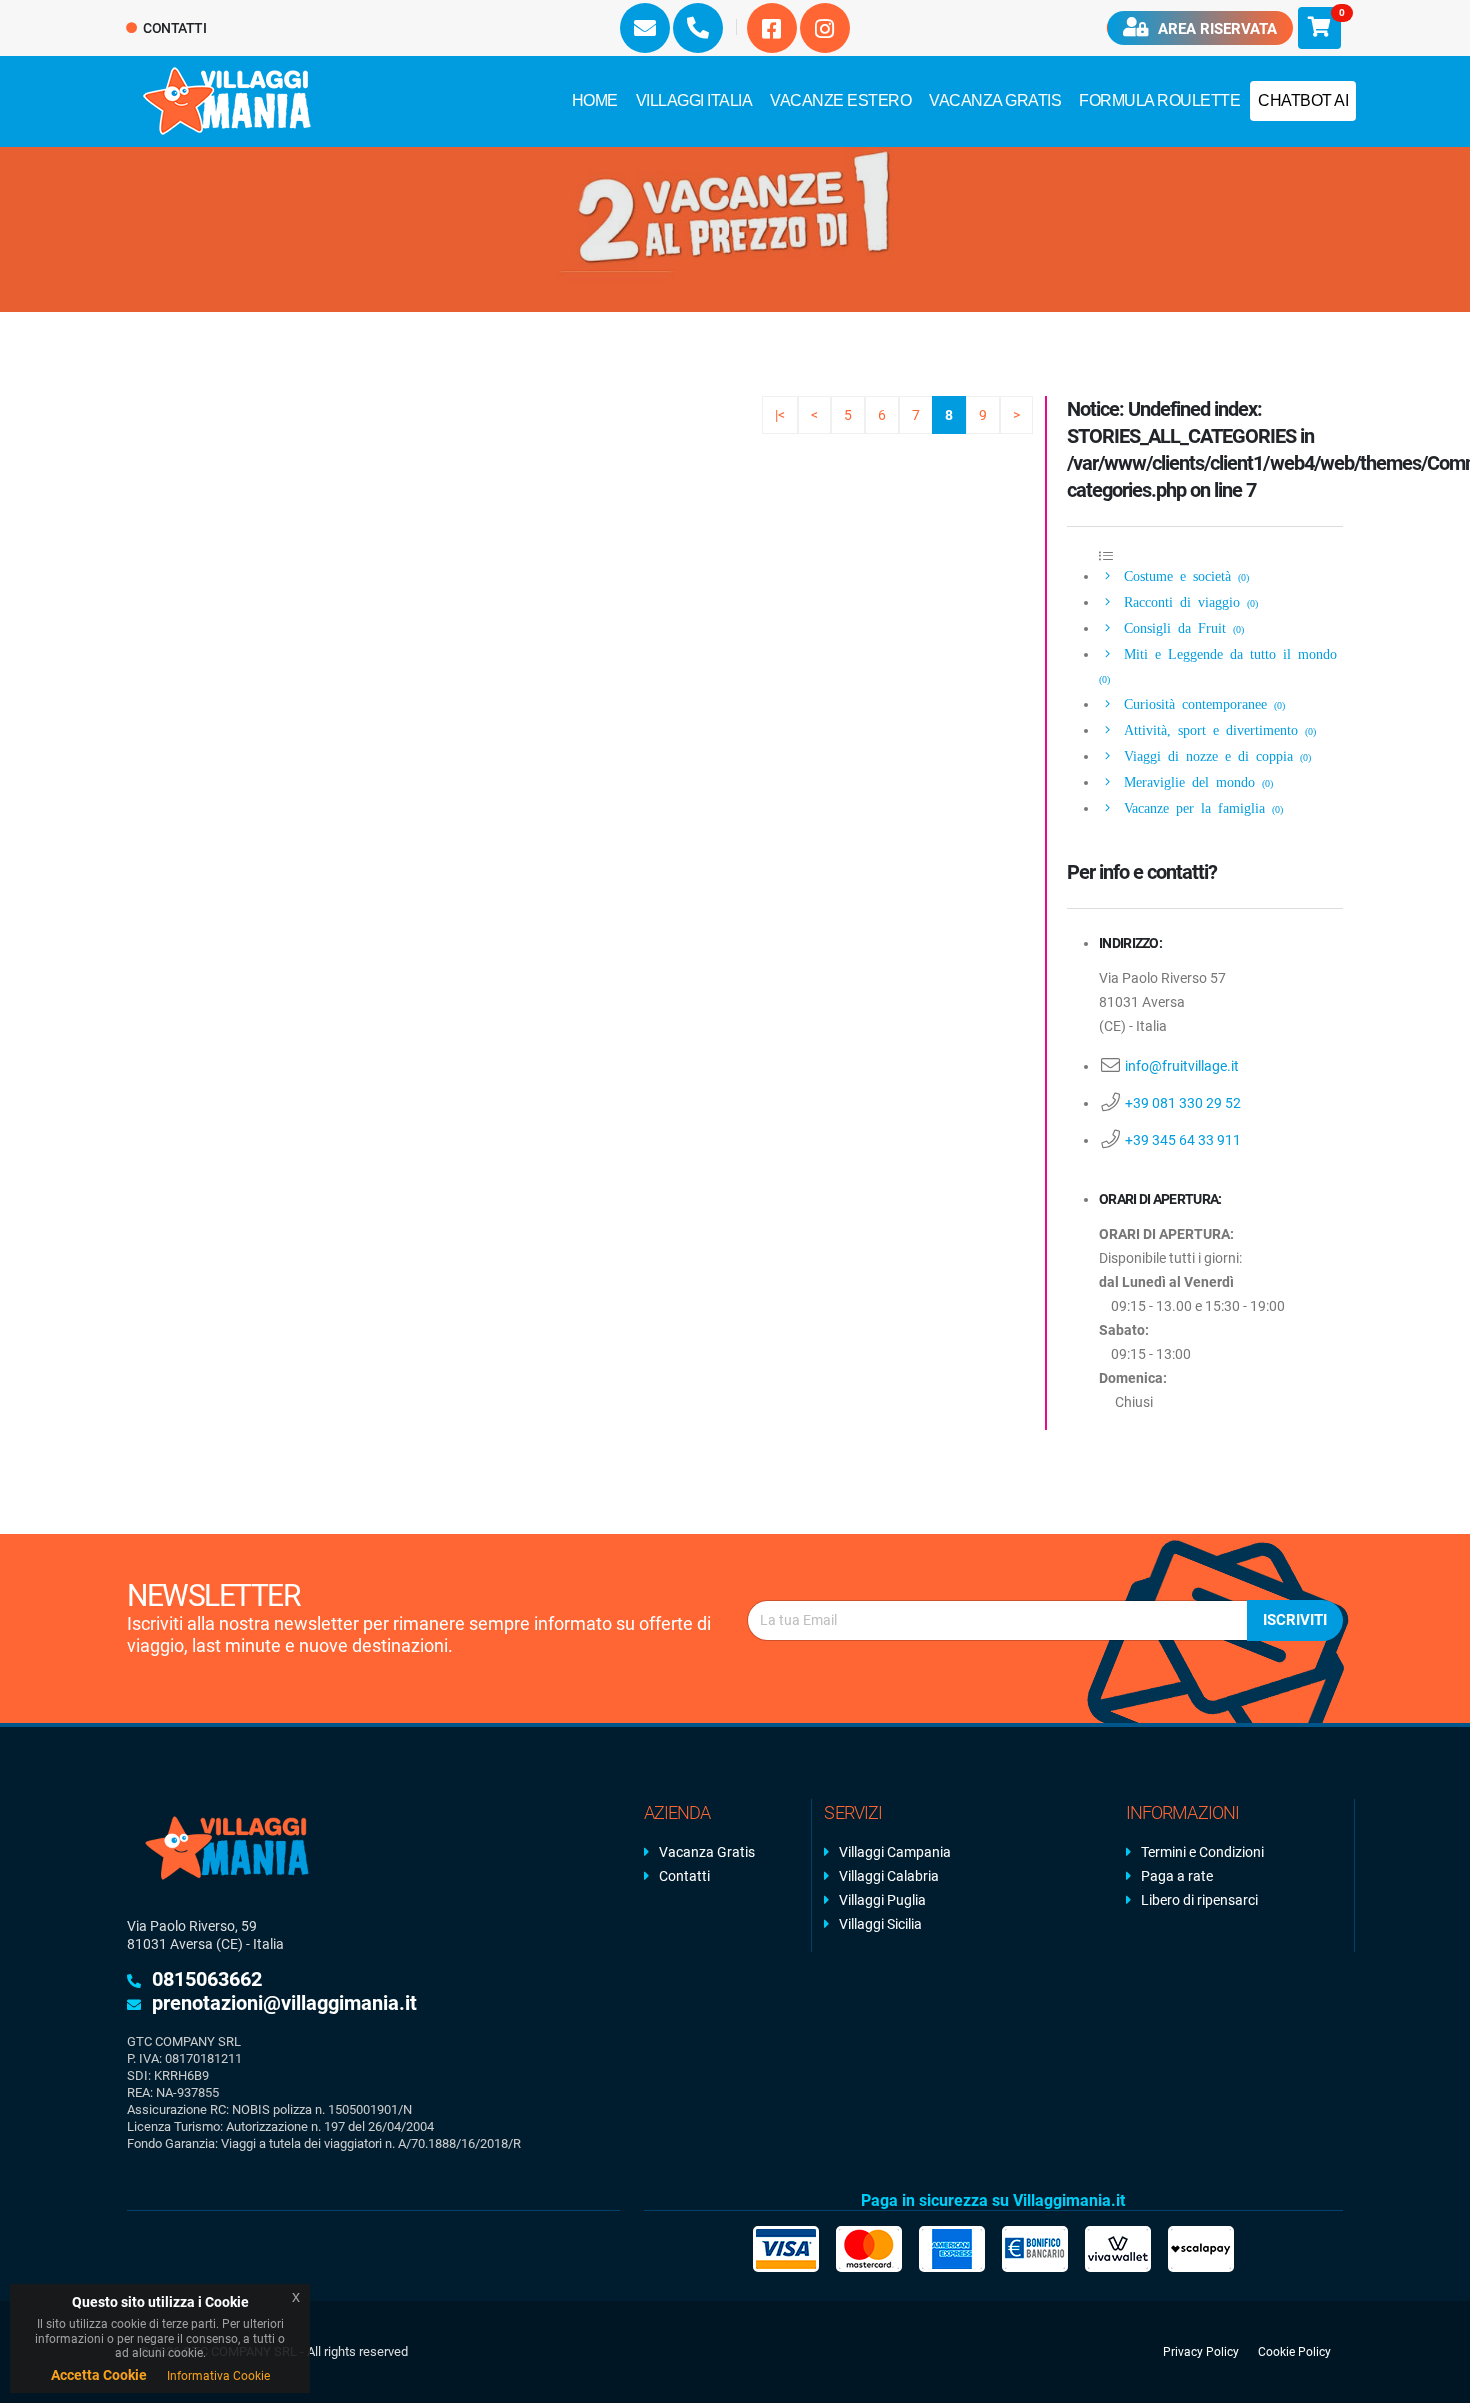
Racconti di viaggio (1187, 601)
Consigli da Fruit (1180, 627)
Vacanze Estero (840, 100)
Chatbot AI (1303, 100)
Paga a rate (1177, 1876)
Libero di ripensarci (1199, 1900)
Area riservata (1215, 29)
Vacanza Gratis (995, 100)
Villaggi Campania (895, 1852)
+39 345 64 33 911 (1183, 1140)
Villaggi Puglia (882, 1900)
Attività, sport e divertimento (1216, 729)
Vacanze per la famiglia (1200, 807)
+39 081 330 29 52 (1183, 1103)
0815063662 (207, 1979)
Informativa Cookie (218, 2376)
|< (780, 415)
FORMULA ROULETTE (1159, 100)
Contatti (174, 28)
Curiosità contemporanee (1201, 703)
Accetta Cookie (99, 2375)
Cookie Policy (1294, 2352)
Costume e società (1183, 575)
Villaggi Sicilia (880, 1924)
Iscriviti (1295, 1620)
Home (595, 100)
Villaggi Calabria (889, 1876)
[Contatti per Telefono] (698, 28)
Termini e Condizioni (1202, 1852)
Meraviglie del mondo (1195, 781)
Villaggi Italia (694, 100)
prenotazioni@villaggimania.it (284, 2003)
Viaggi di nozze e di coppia (1214, 755)
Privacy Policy (1201, 2352)
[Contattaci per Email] (645, 28)
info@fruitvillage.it (1182, 1066)
